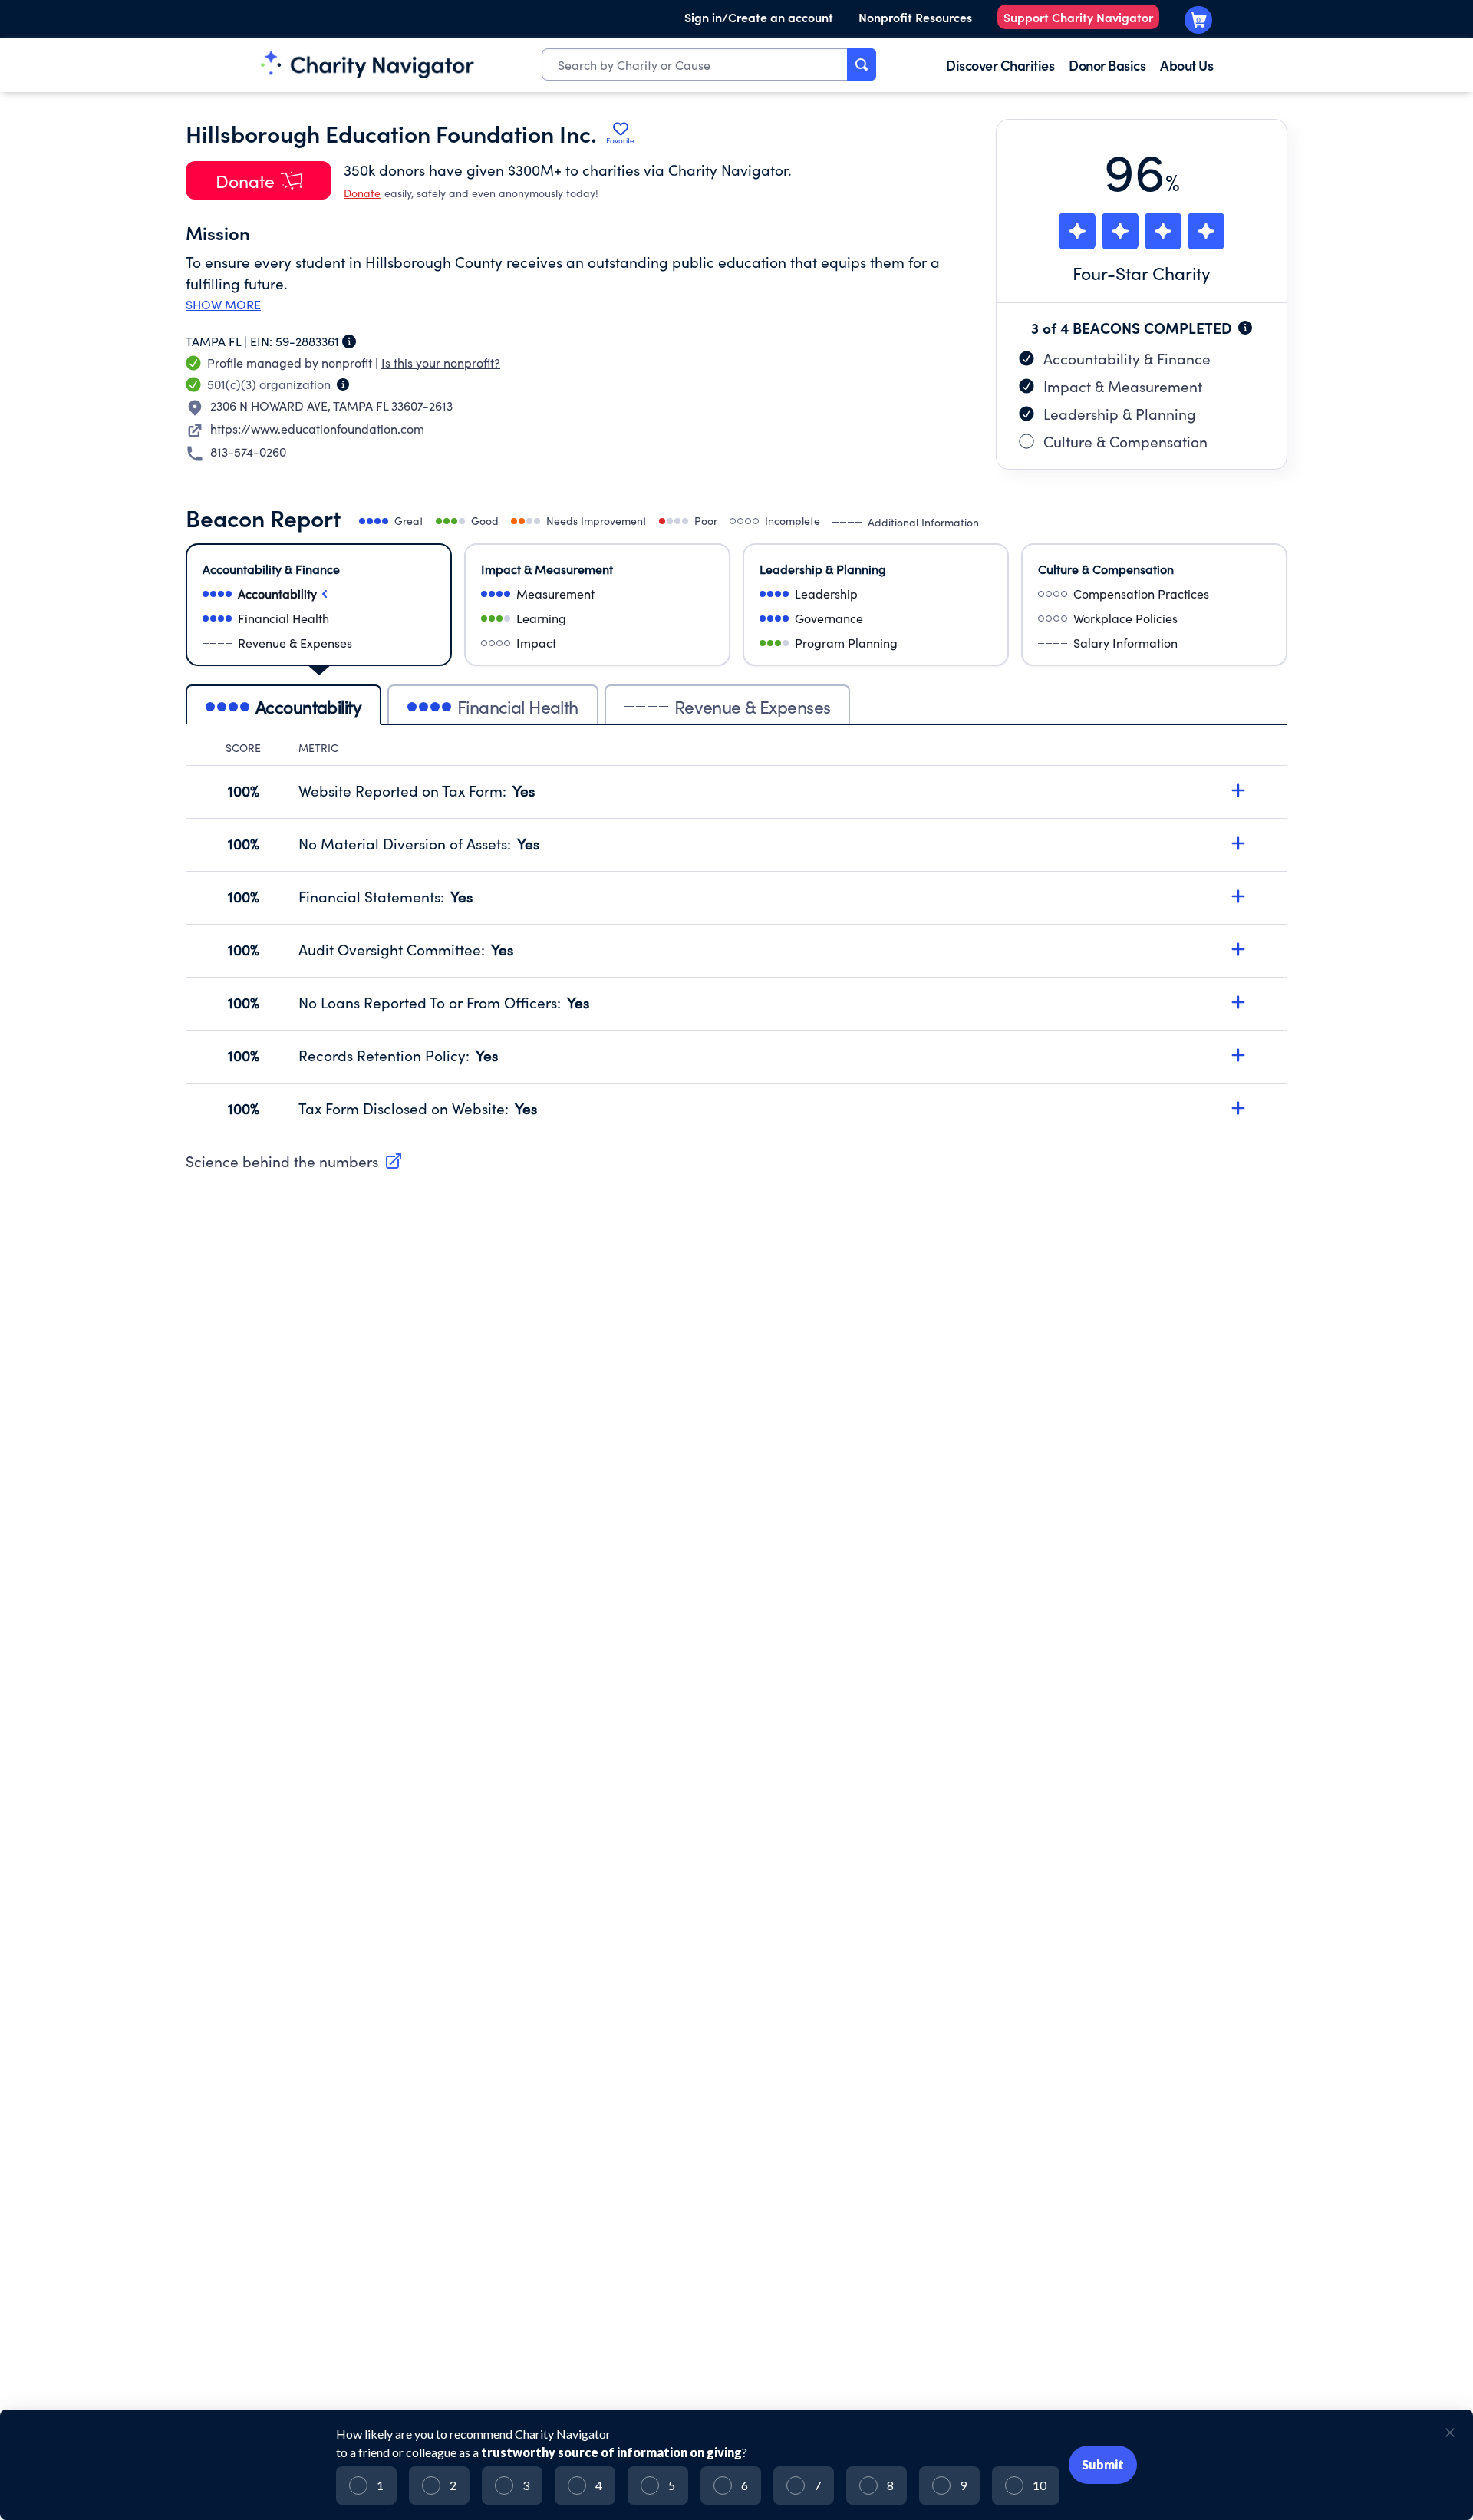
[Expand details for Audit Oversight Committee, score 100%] (1238, 949)
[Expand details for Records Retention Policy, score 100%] (1238, 1055)
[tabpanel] (736, 938)
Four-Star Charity (1142, 273)
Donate (362, 193)
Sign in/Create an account (759, 17)
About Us (1186, 65)
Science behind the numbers (282, 1161)
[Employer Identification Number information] (349, 341)
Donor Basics (1107, 65)
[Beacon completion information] (1245, 328)
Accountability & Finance (1127, 358)
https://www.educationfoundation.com (317, 429)
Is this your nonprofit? (441, 363)
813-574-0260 (248, 452)
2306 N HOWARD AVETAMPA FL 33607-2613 (331, 406)
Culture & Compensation (1125, 441)
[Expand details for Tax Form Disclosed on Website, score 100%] (1238, 1108)
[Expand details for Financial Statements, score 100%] (1238, 896)
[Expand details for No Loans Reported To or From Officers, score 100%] (1238, 1002)
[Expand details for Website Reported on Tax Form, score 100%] (1238, 790)
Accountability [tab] (308, 706)
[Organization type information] (343, 384)
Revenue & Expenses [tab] (753, 706)
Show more (223, 305)
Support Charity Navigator (1078, 17)
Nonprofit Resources (915, 17)
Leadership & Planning (1120, 414)
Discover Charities (1000, 65)
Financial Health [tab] (518, 706)
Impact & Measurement (1123, 386)
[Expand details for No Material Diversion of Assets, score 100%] (1238, 843)
